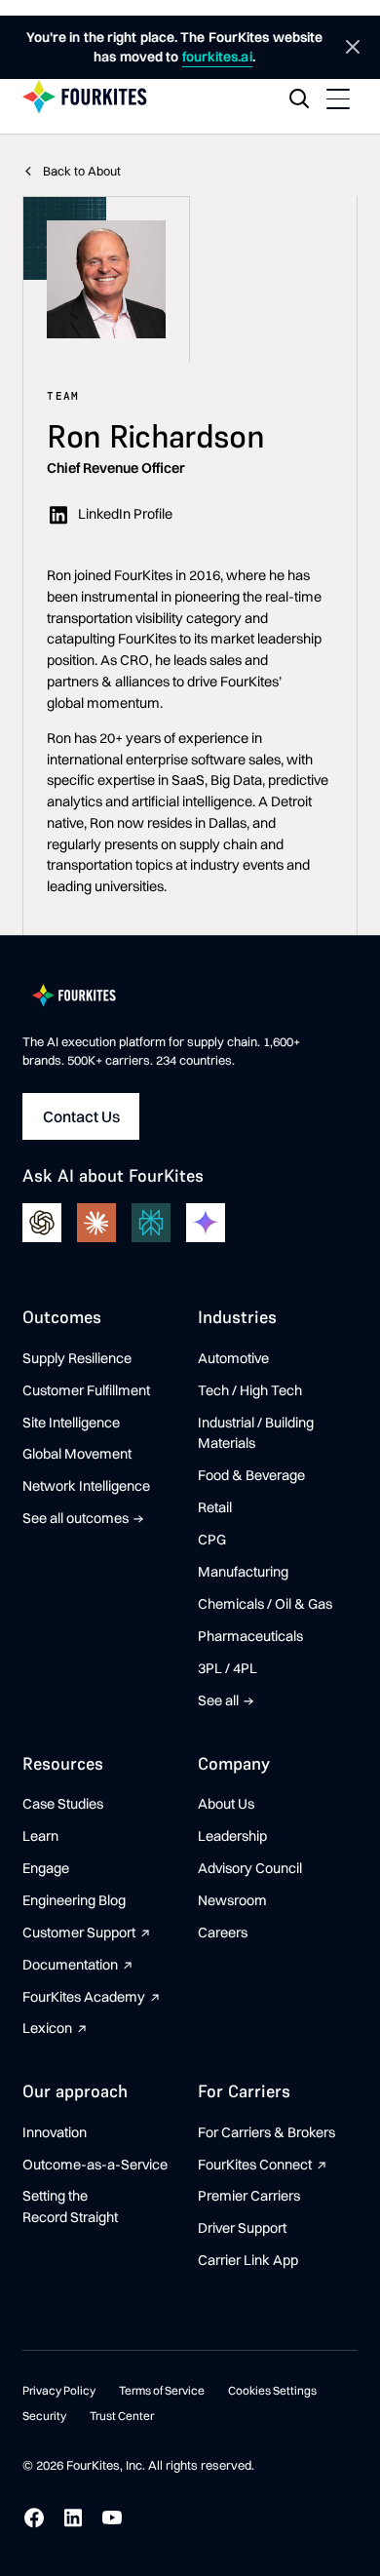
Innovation (55, 2132)
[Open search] (299, 98)
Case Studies (63, 1804)
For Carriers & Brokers (266, 2132)
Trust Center (122, 2416)
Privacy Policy (59, 2390)
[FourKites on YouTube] (112, 2517)
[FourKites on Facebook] (34, 2517)
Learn (40, 1836)
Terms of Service (162, 2390)
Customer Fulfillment (86, 1390)
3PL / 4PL (228, 1668)
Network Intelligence (86, 1486)
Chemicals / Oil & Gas (265, 1604)
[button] (338, 98)
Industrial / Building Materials (256, 1433)
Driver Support (242, 2228)
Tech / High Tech (250, 1390)
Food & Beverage (251, 1475)
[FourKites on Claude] (96, 1223)
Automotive (233, 1358)
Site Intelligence (71, 1423)
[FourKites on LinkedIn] (73, 2517)
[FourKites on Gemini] (206, 1223)
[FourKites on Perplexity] (151, 1223)
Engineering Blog (74, 1900)
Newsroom (232, 1900)
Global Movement (77, 1454)
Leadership (232, 1836)
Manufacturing (243, 1572)
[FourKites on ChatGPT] (42, 1223)
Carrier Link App (248, 2260)
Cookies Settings (272, 2390)
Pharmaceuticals (250, 1636)
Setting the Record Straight (70, 2206)
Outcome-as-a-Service (95, 2165)
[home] (85, 98)
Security (44, 2416)
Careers (223, 1932)
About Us (226, 1804)
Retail (215, 1507)
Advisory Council (250, 1868)
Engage (46, 1868)
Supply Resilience (77, 1358)
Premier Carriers (249, 2196)
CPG (212, 1540)
